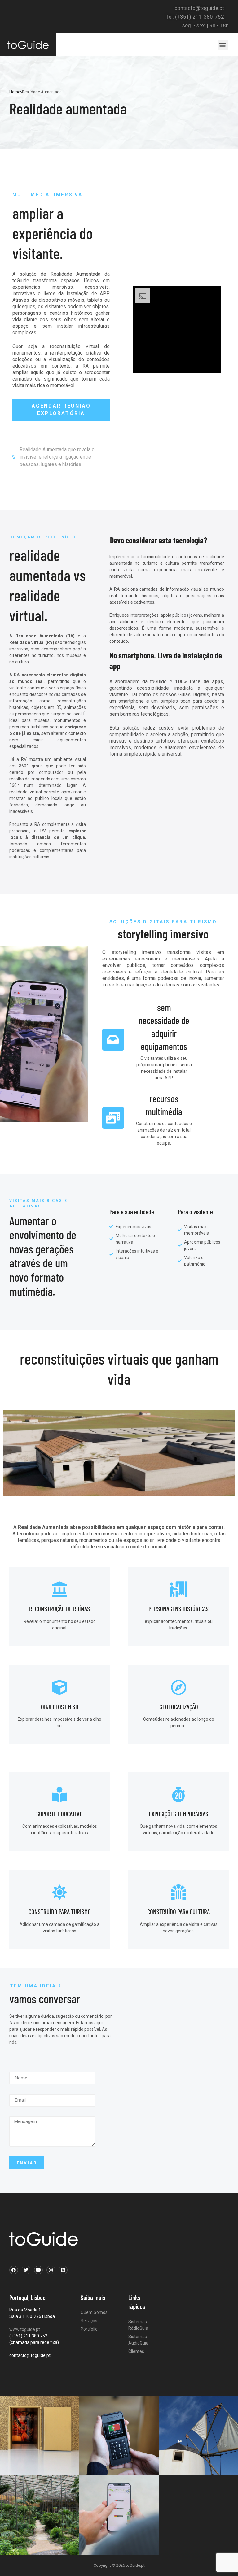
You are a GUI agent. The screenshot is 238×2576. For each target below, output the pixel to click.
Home (15, 92)
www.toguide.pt (25, 2329)
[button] (223, 45)
